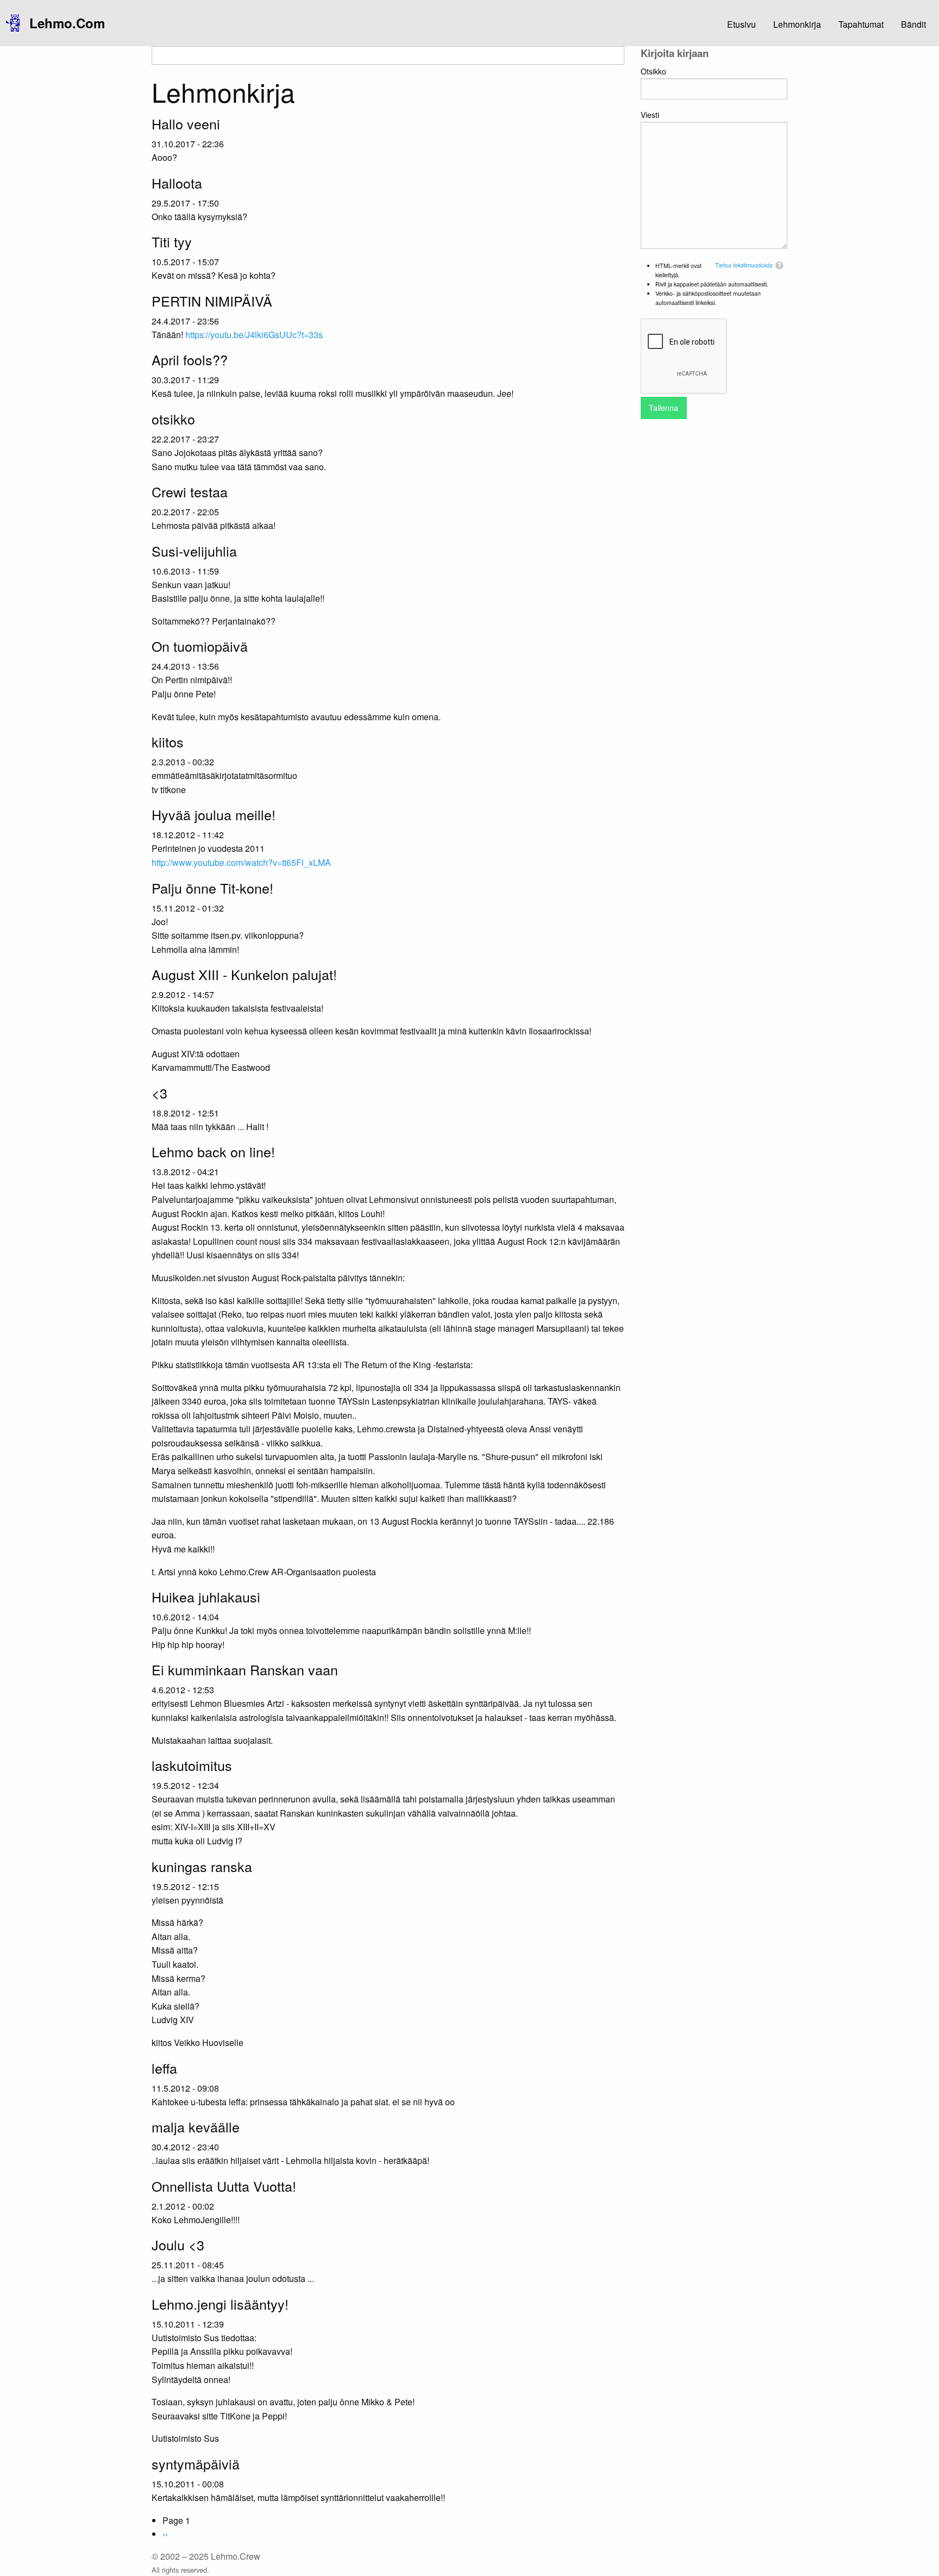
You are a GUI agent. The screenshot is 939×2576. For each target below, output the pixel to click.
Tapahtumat (861, 24)
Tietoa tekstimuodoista (744, 265)
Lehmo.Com (67, 23)
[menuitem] (63, 23)
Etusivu (741, 24)
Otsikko (653, 71)
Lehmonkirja (797, 24)
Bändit (913, 24)
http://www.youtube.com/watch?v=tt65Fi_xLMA (241, 862)
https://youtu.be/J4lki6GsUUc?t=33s (254, 335)
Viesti (650, 115)
